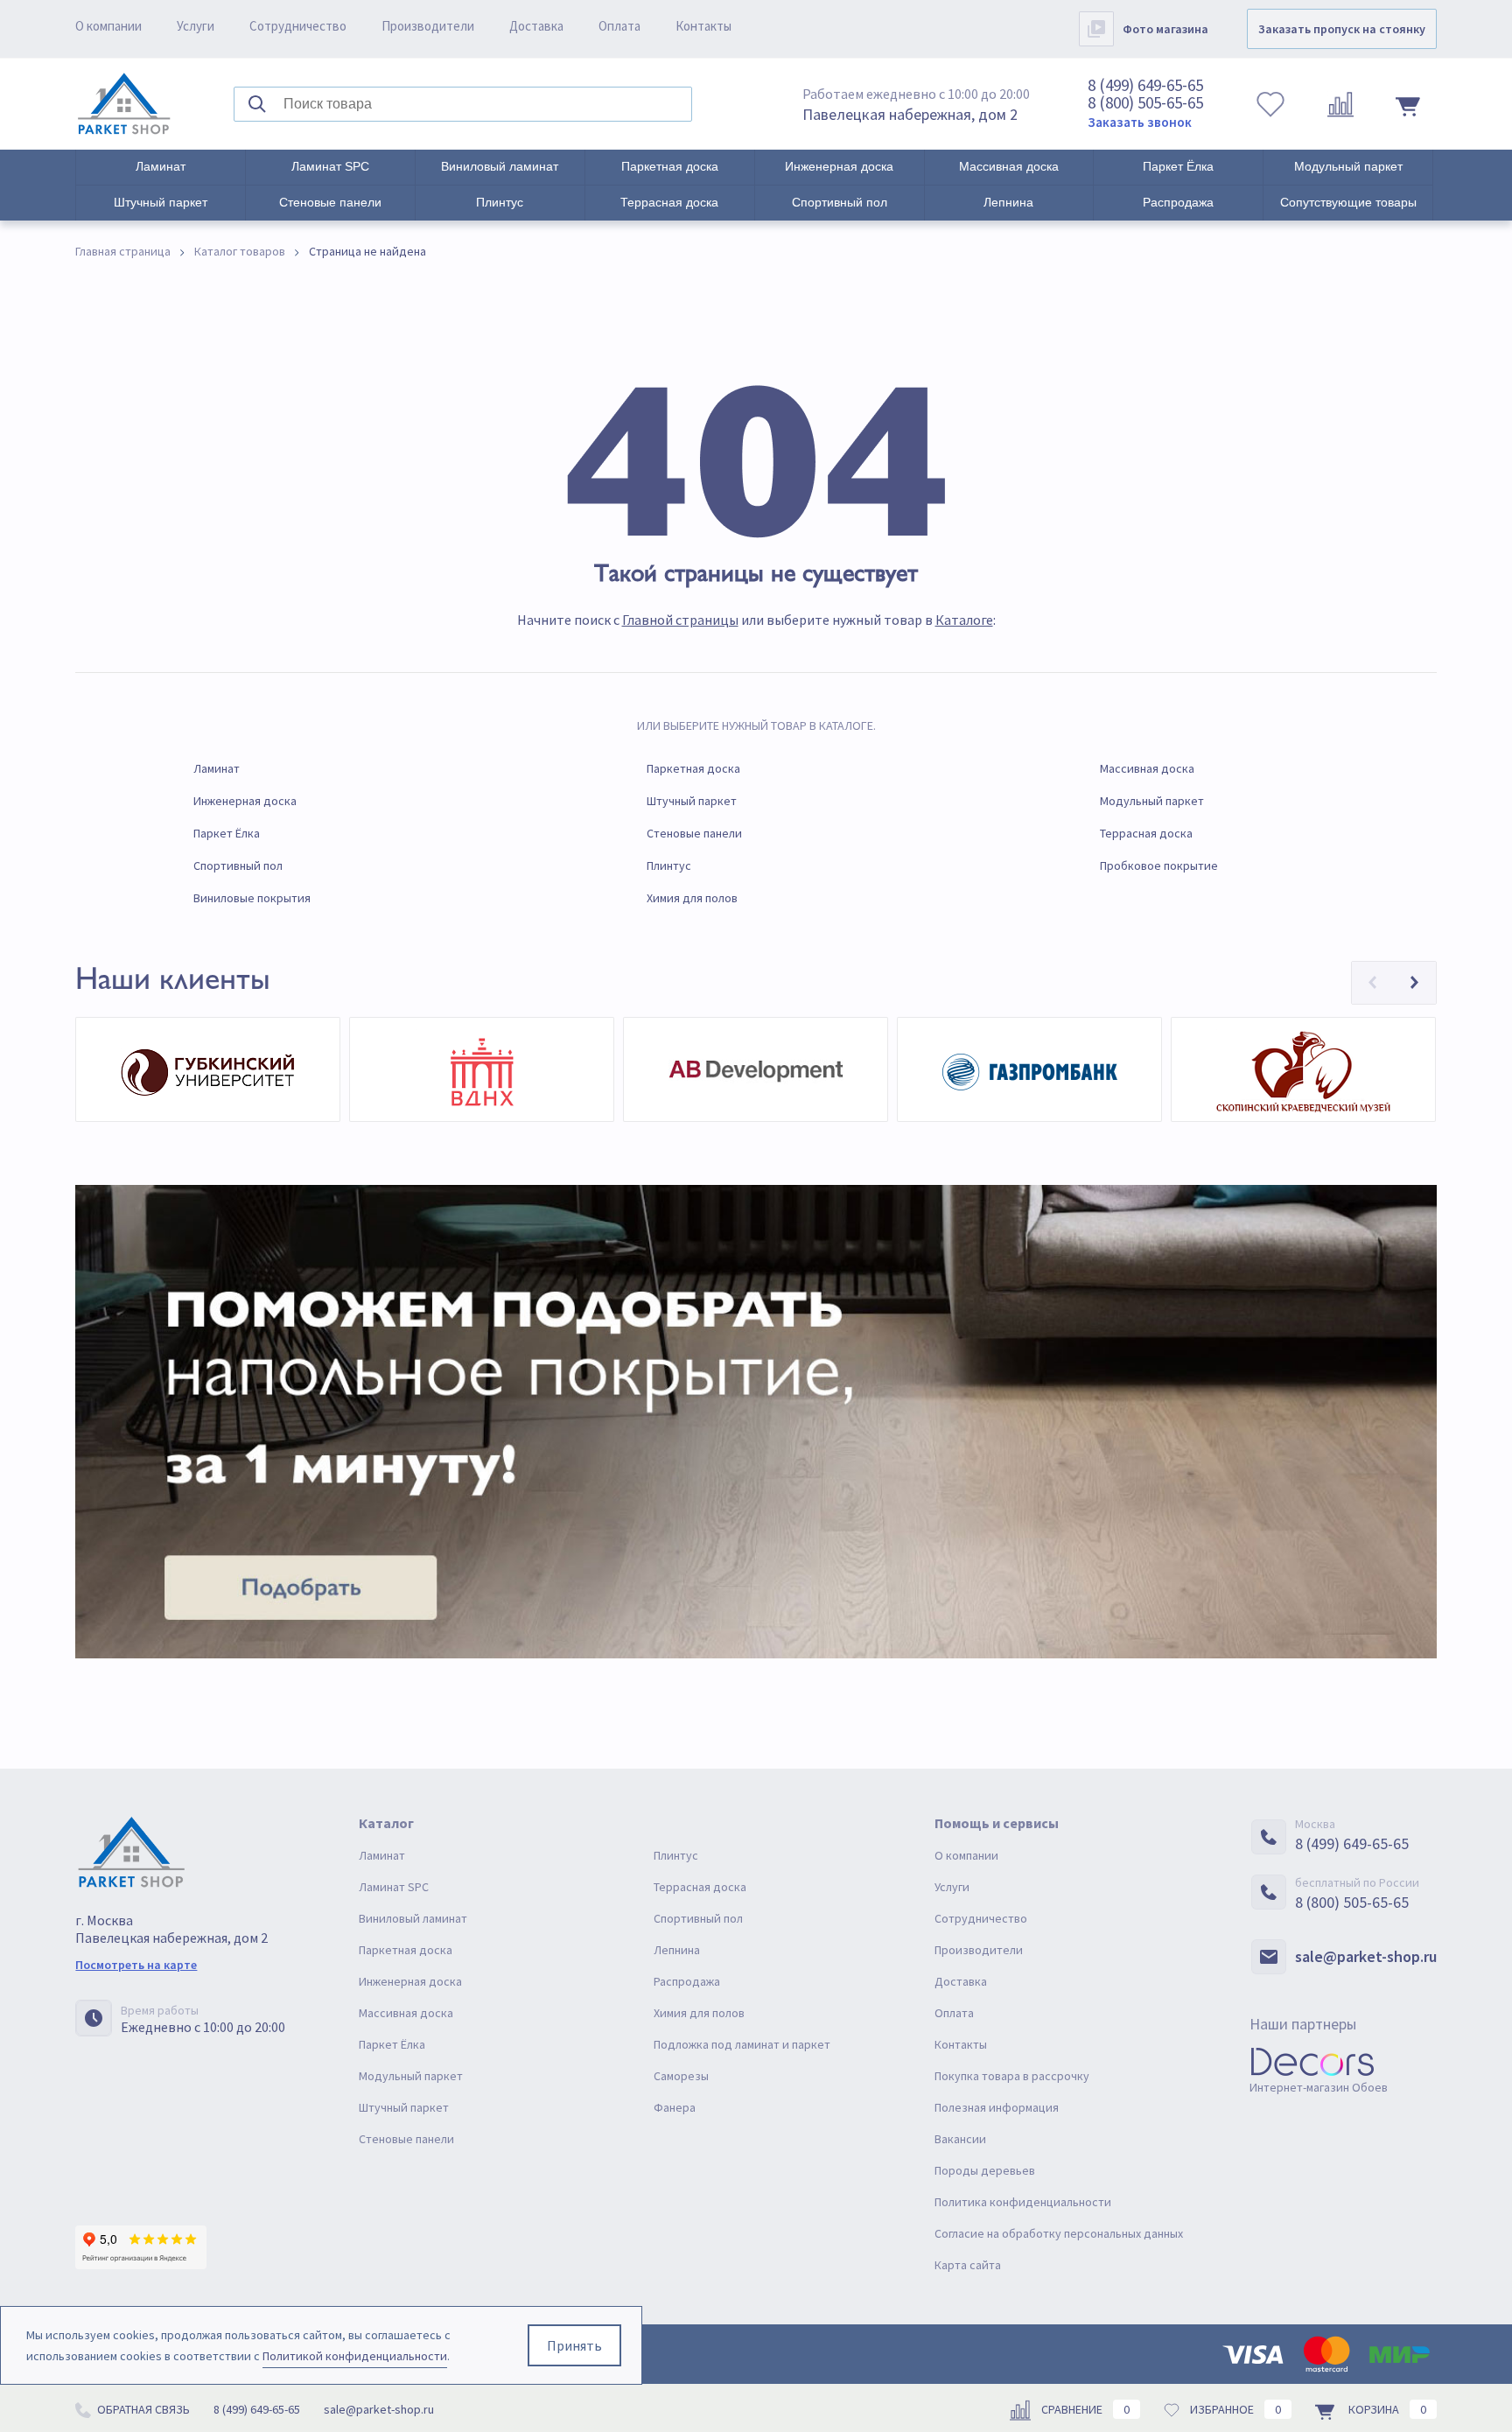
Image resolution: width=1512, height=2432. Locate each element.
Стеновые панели (330, 202)
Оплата (619, 26)
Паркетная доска (670, 166)
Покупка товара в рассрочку (1012, 2076)
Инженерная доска (839, 166)
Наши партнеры (1303, 2024)
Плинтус (500, 202)
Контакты (703, 26)
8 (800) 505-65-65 (1145, 102)
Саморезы (681, 2076)
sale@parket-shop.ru (1366, 1956)
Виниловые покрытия (252, 898)
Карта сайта (968, 2265)
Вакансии (960, 2139)
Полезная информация (997, 2107)
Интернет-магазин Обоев (1319, 2087)
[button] (1373, 983)
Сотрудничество (298, 26)
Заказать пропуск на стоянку (1342, 29)
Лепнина (1008, 202)
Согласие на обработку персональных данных (1059, 2233)
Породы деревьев (985, 2170)
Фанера (675, 2107)
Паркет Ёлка (1178, 166)
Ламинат (161, 166)
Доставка (536, 26)
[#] (124, 104)
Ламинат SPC (330, 166)
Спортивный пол (840, 202)
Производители (428, 26)
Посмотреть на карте (136, 1965)
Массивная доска (1009, 166)
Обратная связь (142, 2409)
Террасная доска (669, 202)
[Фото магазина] (1096, 29)
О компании (108, 26)
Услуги (196, 26)
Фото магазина (1165, 29)
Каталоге (964, 620)
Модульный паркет (1348, 166)
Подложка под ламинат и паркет (742, 2044)
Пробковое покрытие (1159, 866)
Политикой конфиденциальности (355, 2356)
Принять (574, 2345)
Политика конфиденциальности (1023, 2202)
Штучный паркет (161, 202)
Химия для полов (692, 898)
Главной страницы (680, 620)
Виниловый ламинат (500, 166)
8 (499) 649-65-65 (1145, 85)
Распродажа (1178, 202)
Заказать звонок (1140, 122)
